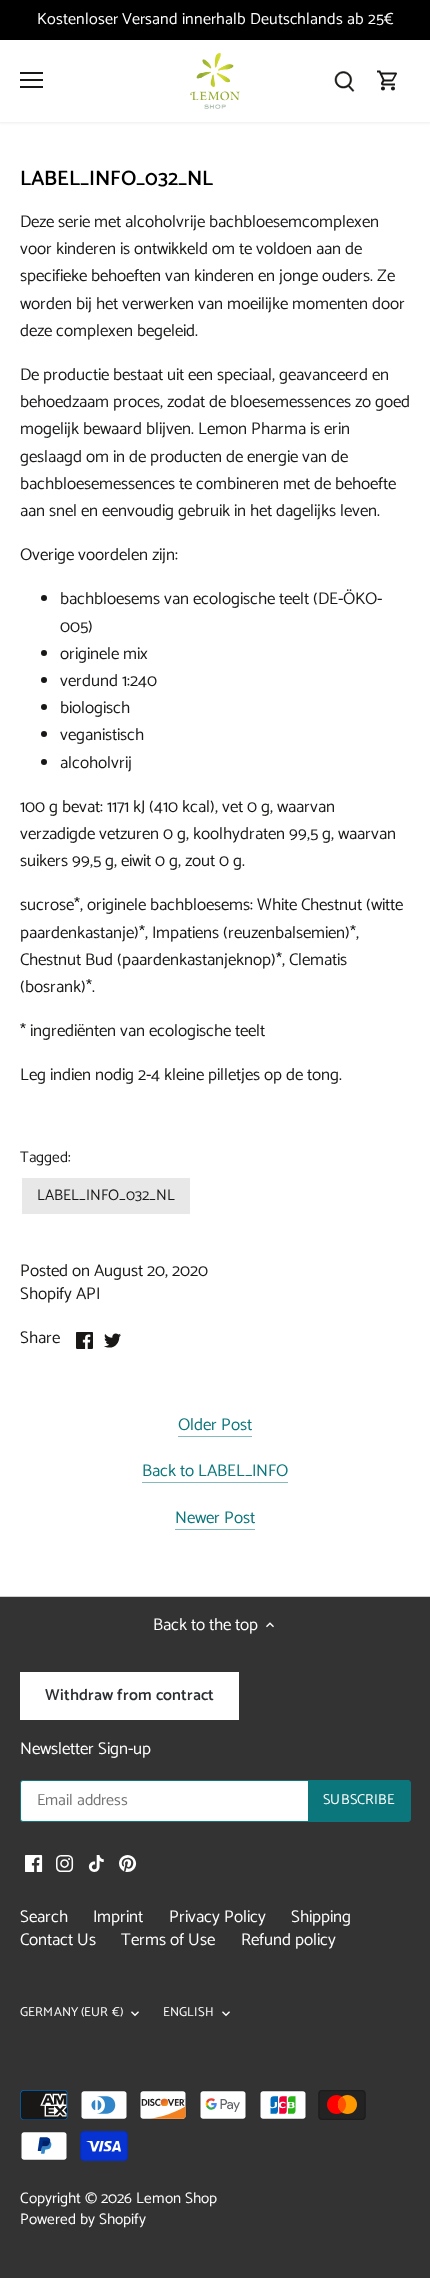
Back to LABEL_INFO (215, 1472)
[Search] (344, 81)
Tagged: (45, 1158)
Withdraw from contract (129, 1695)
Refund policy (288, 1940)
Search (44, 1917)
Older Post (215, 1426)
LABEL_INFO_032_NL (106, 1195)
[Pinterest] (127, 1864)
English (188, 2013)
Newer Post (215, 1519)
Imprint (118, 1917)
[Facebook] (33, 1864)
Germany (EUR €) (71, 2013)
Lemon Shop (176, 2198)
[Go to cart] (388, 81)
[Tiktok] (96, 1864)
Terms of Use (168, 1940)
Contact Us (58, 1940)
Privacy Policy (217, 1917)
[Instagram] (64, 1864)
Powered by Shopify (83, 2219)
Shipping (321, 1917)
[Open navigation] (31, 80)
